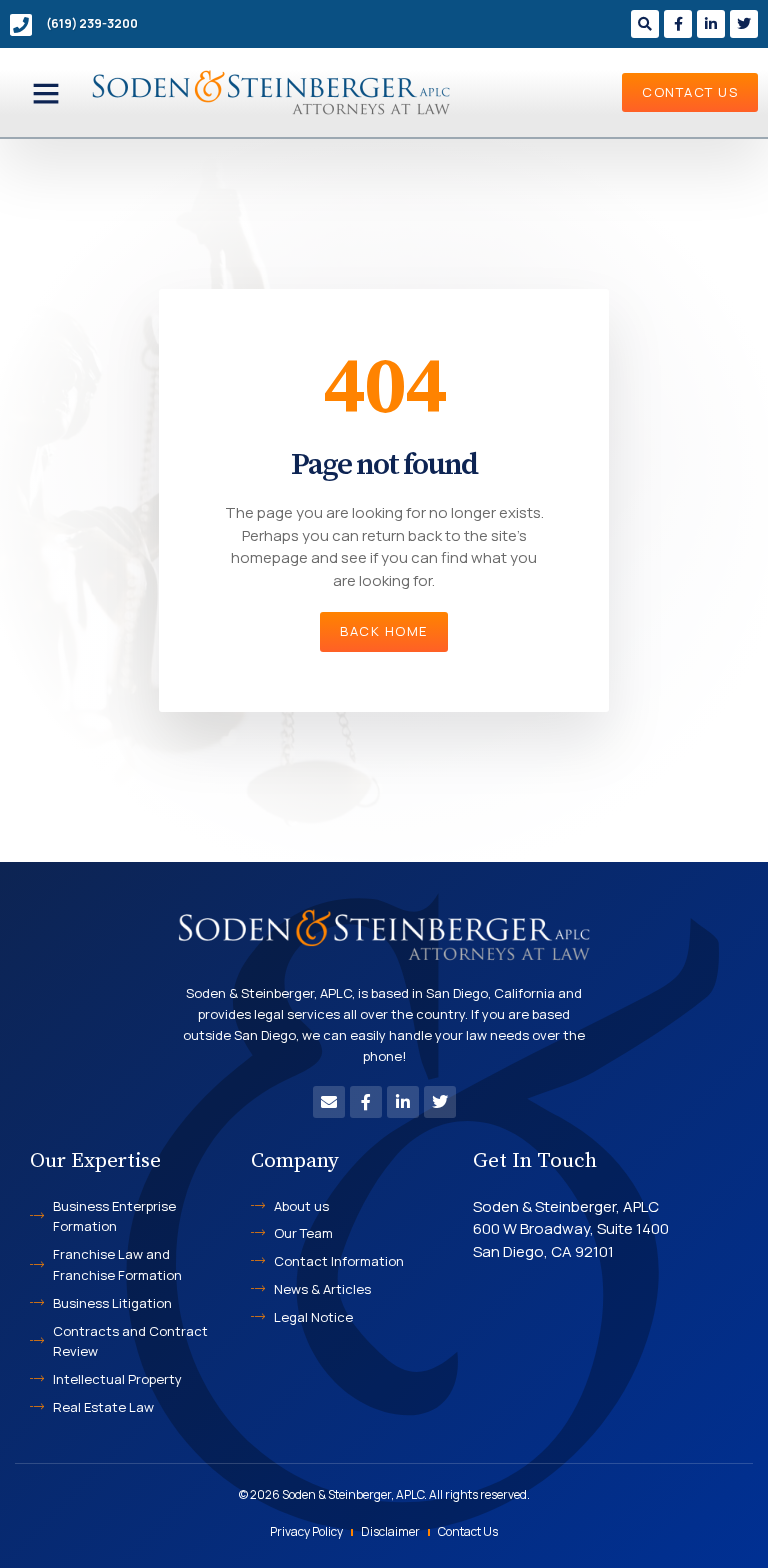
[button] (46, 93)
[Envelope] (329, 1102)
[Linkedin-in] (711, 24)
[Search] (645, 24)
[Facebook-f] (678, 24)
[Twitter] (744, 24)
